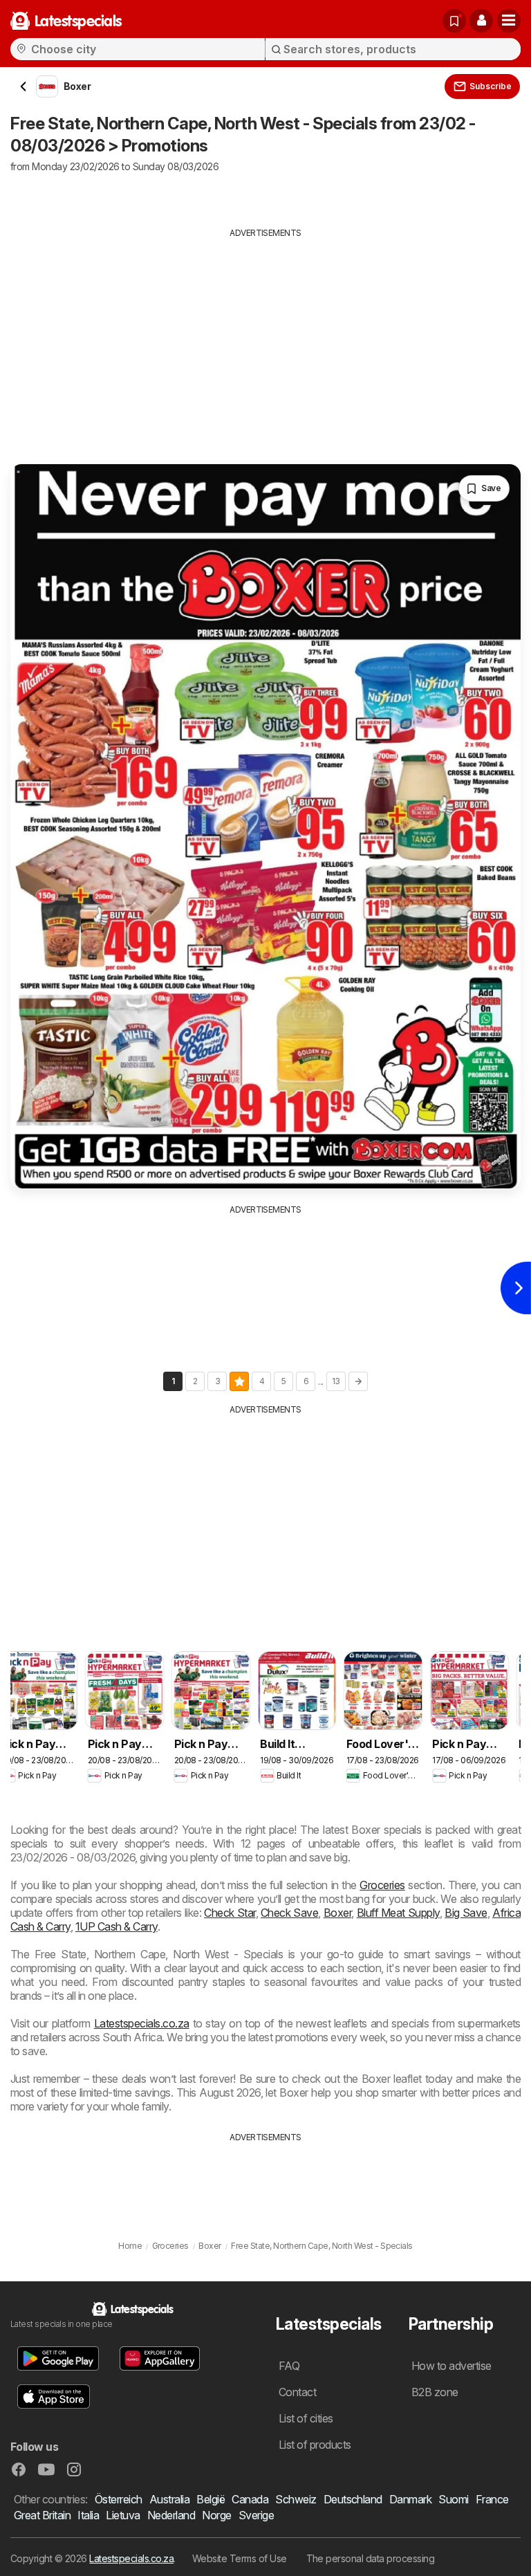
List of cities (306, 2418)
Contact (297, 2392)
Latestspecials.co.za (142, 2023)
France (492, 2499)
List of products (315, 2445)
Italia (88, 2515)
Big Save (466, 1913)
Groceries (382, 1885)
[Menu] (509, 21)
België (211, 2499)
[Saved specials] (454, 21)
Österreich (119, 2499)
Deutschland (353, 2499)
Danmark (410, 2499)
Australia (169, 2499)
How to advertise (451, 2366)
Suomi (453, 2499)
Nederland (171, 2515)
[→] (358, 1381)
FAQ (289, 2366)
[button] (481, 21)
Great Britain (42, 2515)
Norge (216, 2515)
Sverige (256, 2515)
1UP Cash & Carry (117, 1926)
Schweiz (296, 2499)
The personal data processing (371, 2558)
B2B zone (435, 2392)
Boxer (337, 1913)
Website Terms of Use (240, 2558)
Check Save (289, 1913)
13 (336, 1381)
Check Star (230, 1913)
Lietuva (123, 2515)
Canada (250, 2499)
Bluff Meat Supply (398, 1913)
